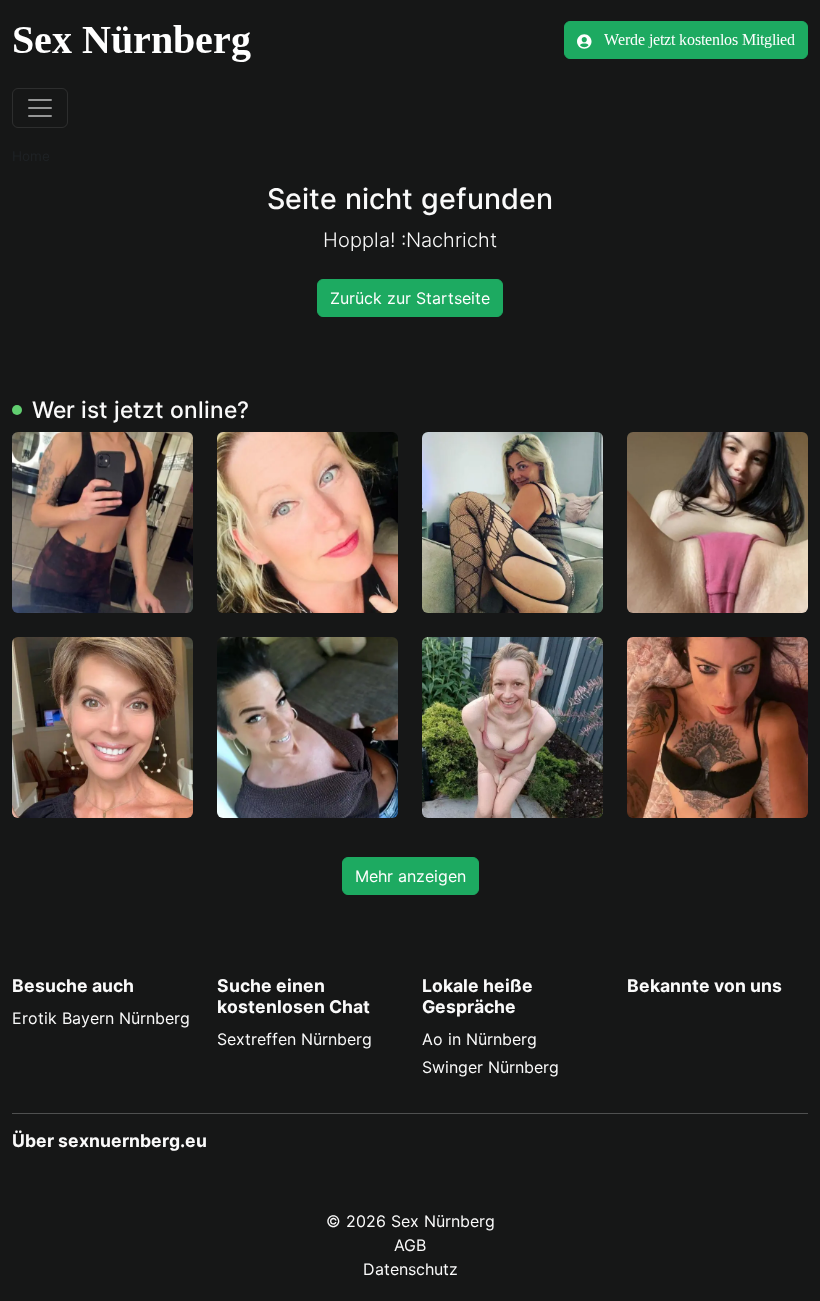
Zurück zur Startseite (410, 298)
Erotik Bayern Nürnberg (101, 1018)
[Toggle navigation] (40, 108)
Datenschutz (410, 1269)
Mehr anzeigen (410, 876)
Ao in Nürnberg (479, 1039)
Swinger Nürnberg (490, 1067)
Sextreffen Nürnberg (294, 1039)
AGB (410, 1245)
